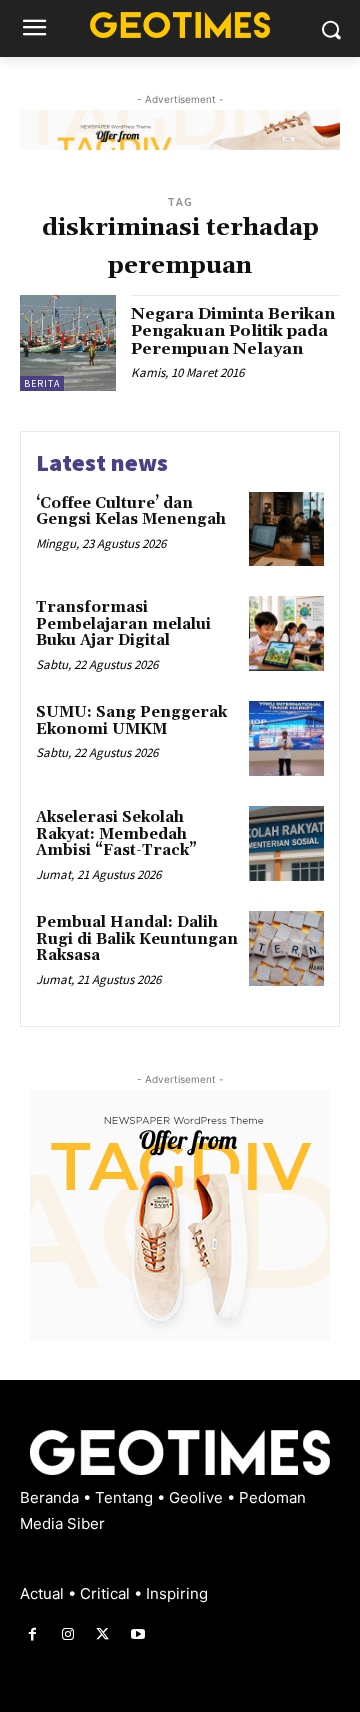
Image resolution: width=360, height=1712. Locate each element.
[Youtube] (138, 1634)
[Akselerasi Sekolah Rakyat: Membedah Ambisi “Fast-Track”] (286, 843)
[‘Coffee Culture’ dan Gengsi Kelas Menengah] (286, 529)
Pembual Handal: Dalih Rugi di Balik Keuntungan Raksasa (137, 939)
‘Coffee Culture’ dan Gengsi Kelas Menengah (131, 512)
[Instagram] (67, 1634)
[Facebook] (32, 1634)
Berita (42, 383)
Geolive (198, 1497)
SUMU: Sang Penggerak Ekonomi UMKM (131, 721)
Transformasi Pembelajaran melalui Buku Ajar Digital (123, 624)
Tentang (126, 1497)
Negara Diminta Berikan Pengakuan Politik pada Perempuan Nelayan (233, 331)
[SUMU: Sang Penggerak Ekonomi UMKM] (286, 738)
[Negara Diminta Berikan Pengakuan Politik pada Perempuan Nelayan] (68, 343)
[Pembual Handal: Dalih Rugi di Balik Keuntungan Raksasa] (286, 948)
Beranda (51, 1497)
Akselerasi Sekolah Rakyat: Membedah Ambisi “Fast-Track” (116, 834)
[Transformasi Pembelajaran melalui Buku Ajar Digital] (286, 633)
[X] (102, 1634)
